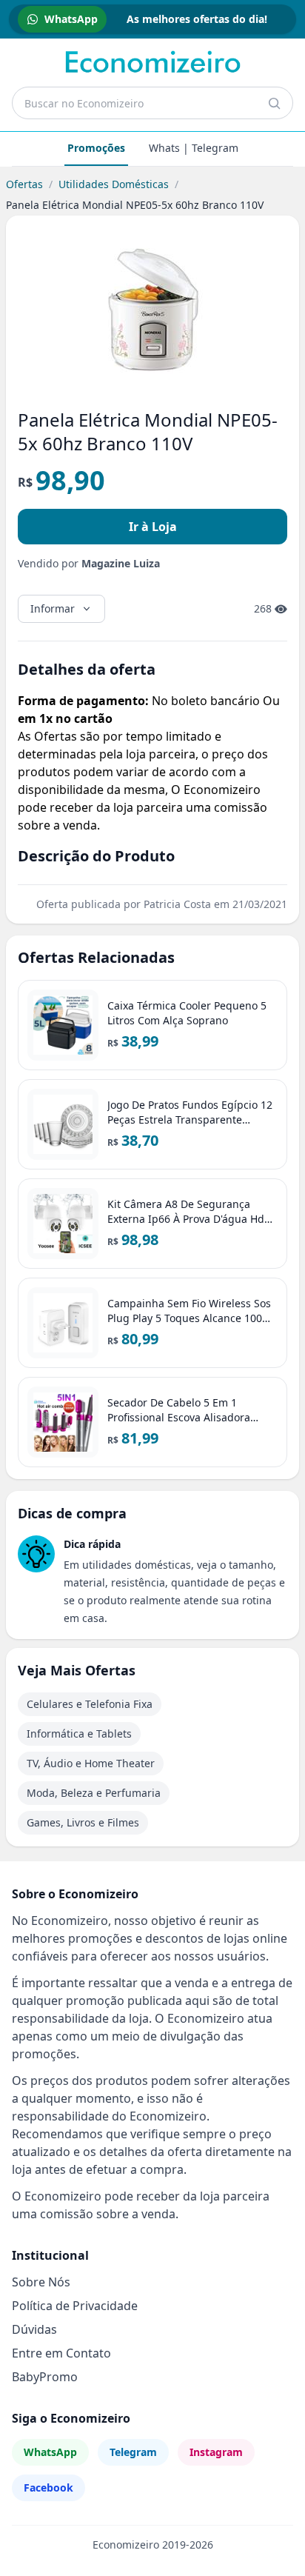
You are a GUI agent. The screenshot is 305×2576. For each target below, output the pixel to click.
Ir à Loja (153, 527)
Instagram (216, 2452)
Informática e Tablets (79, 1734)
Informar (53, 608)
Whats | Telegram (194, 148)
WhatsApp (50, 2452)
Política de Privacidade (75, 2306)
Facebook (48, 2487)
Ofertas (24, 184)
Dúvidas (34, 2329)
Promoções (96, 148)
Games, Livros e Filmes (83, 1822)
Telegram (133, 2452)
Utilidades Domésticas (114, 184)
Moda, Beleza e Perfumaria (94, 1793)
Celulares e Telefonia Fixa (90, 1704)
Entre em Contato (61, 2353)
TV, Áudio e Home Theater (91, 1763)
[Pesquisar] (274, 103)
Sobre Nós (41, 2282)
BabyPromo (45, 2377)
